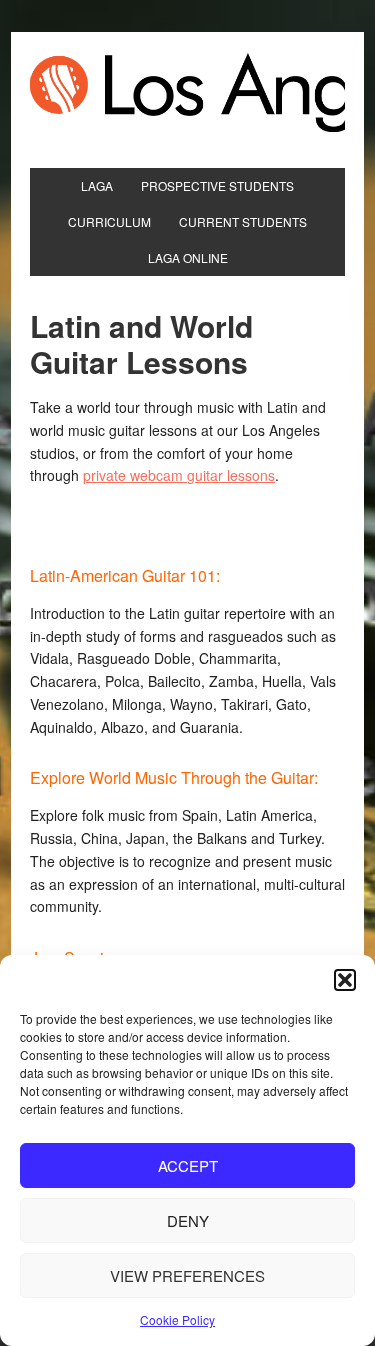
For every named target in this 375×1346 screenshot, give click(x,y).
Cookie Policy (177, 1319)
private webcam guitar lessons (179, 475)
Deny (188, 1220)
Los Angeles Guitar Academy (187, 92)
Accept (188, 1165)
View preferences (187, 1275)
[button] (345, 980)
